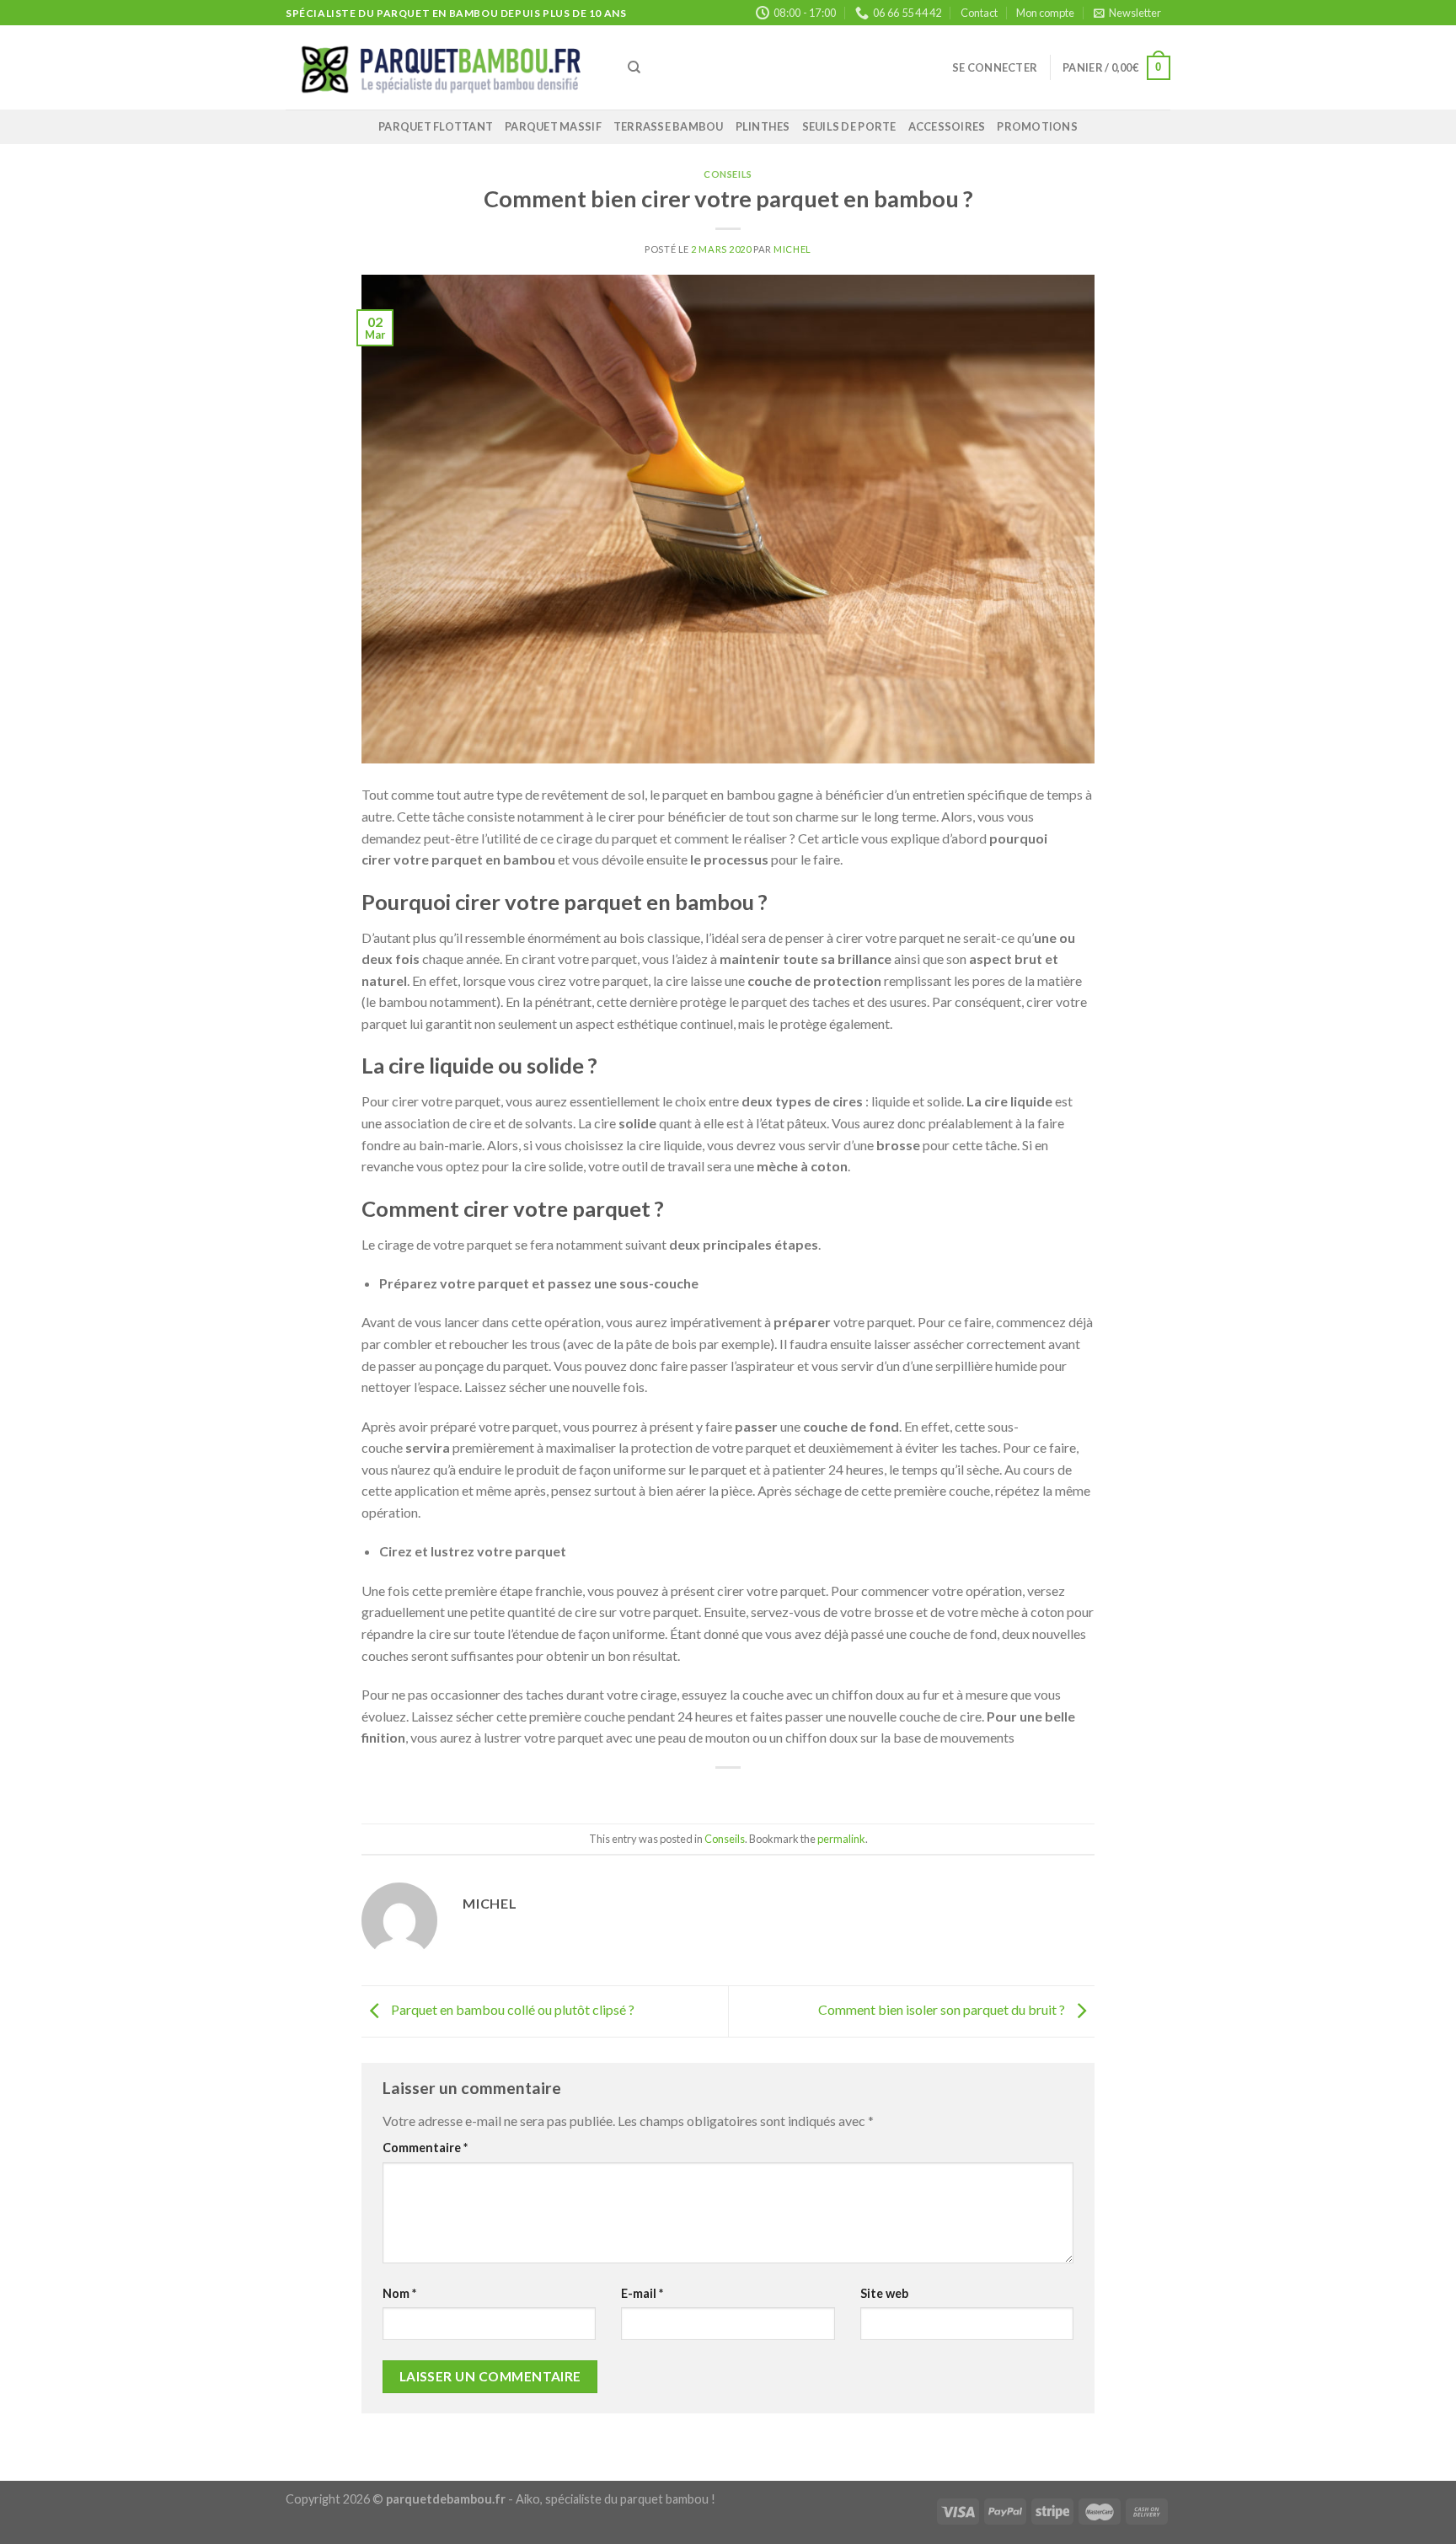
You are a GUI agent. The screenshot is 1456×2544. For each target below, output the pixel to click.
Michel (792, 249)
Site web (884, 2293)
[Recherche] (634, 67)
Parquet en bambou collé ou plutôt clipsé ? (511, 2009)
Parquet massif (553, 126)
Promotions (1037, 126)
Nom (399, 2293)
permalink (841, 1839)
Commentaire (425, 2148)
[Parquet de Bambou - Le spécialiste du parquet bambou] (444, 68)
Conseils (728, 174)
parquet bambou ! (668, 2499)
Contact (979, 13)
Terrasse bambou (669, 126)
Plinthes (763, 126)
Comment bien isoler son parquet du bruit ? (943, 2009)
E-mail (642, 2293)
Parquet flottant (436, 126)
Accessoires (947, 126)
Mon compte (1045, 13)
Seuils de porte (849, 126)
